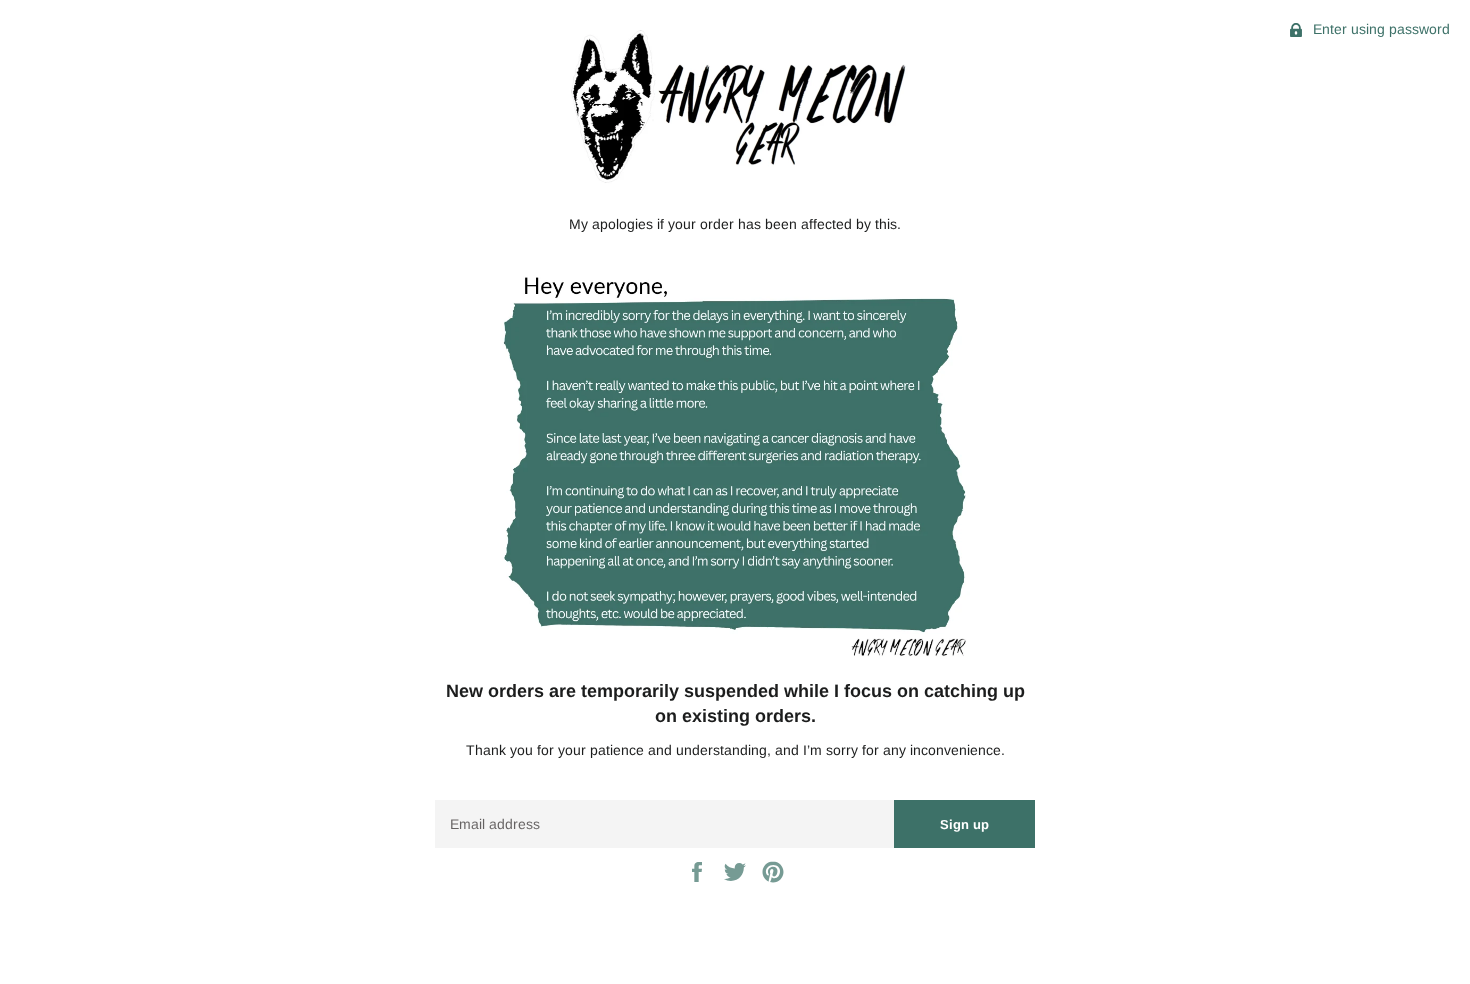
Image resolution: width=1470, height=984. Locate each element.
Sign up (964, 824)
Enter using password (1379, 29)
